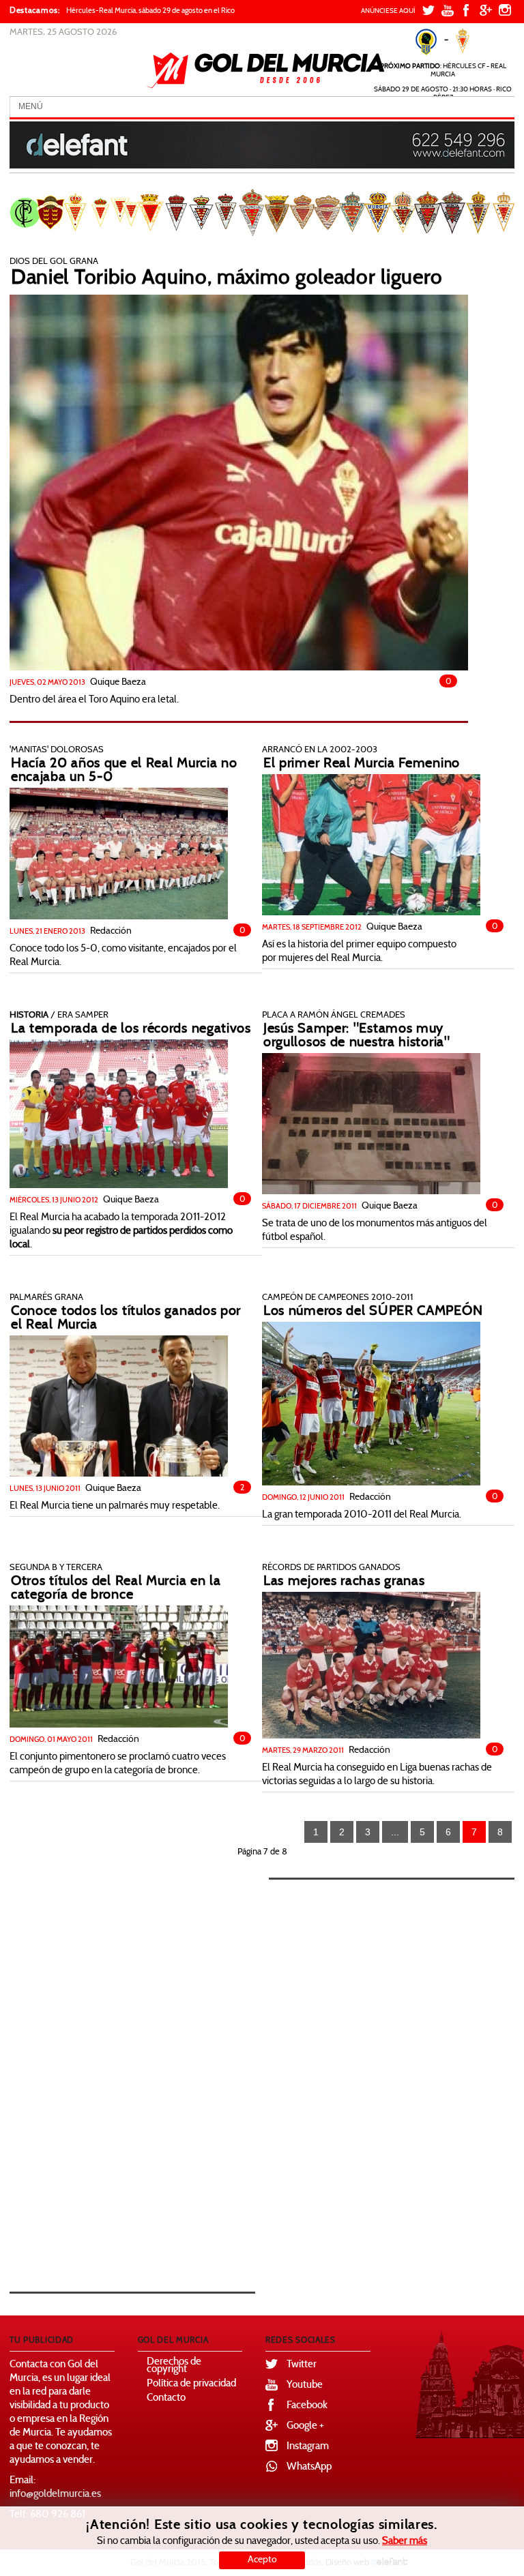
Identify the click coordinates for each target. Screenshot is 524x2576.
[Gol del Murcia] (266, 70)
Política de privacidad (191, 2384)
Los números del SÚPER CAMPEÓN (373, 1312)
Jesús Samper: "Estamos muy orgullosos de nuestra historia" (357, 1036)
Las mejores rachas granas (344, 1582)
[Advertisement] (153, 2072)
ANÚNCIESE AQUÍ (388, 11)
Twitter (302, 2365)
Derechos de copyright (174, 2366)
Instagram (308, 2447)
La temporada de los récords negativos (131, 1029)
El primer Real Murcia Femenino (362, 764)
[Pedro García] (239, 483)
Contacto (166, 2398)
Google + (305, 2426)
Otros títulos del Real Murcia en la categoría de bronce (116, 1588)
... (395, 1832)
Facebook (307, 2406)
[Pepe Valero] (119, 1114)
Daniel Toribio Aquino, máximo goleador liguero (227, 279)
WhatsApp (309, 2467)
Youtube (305, 2385)
